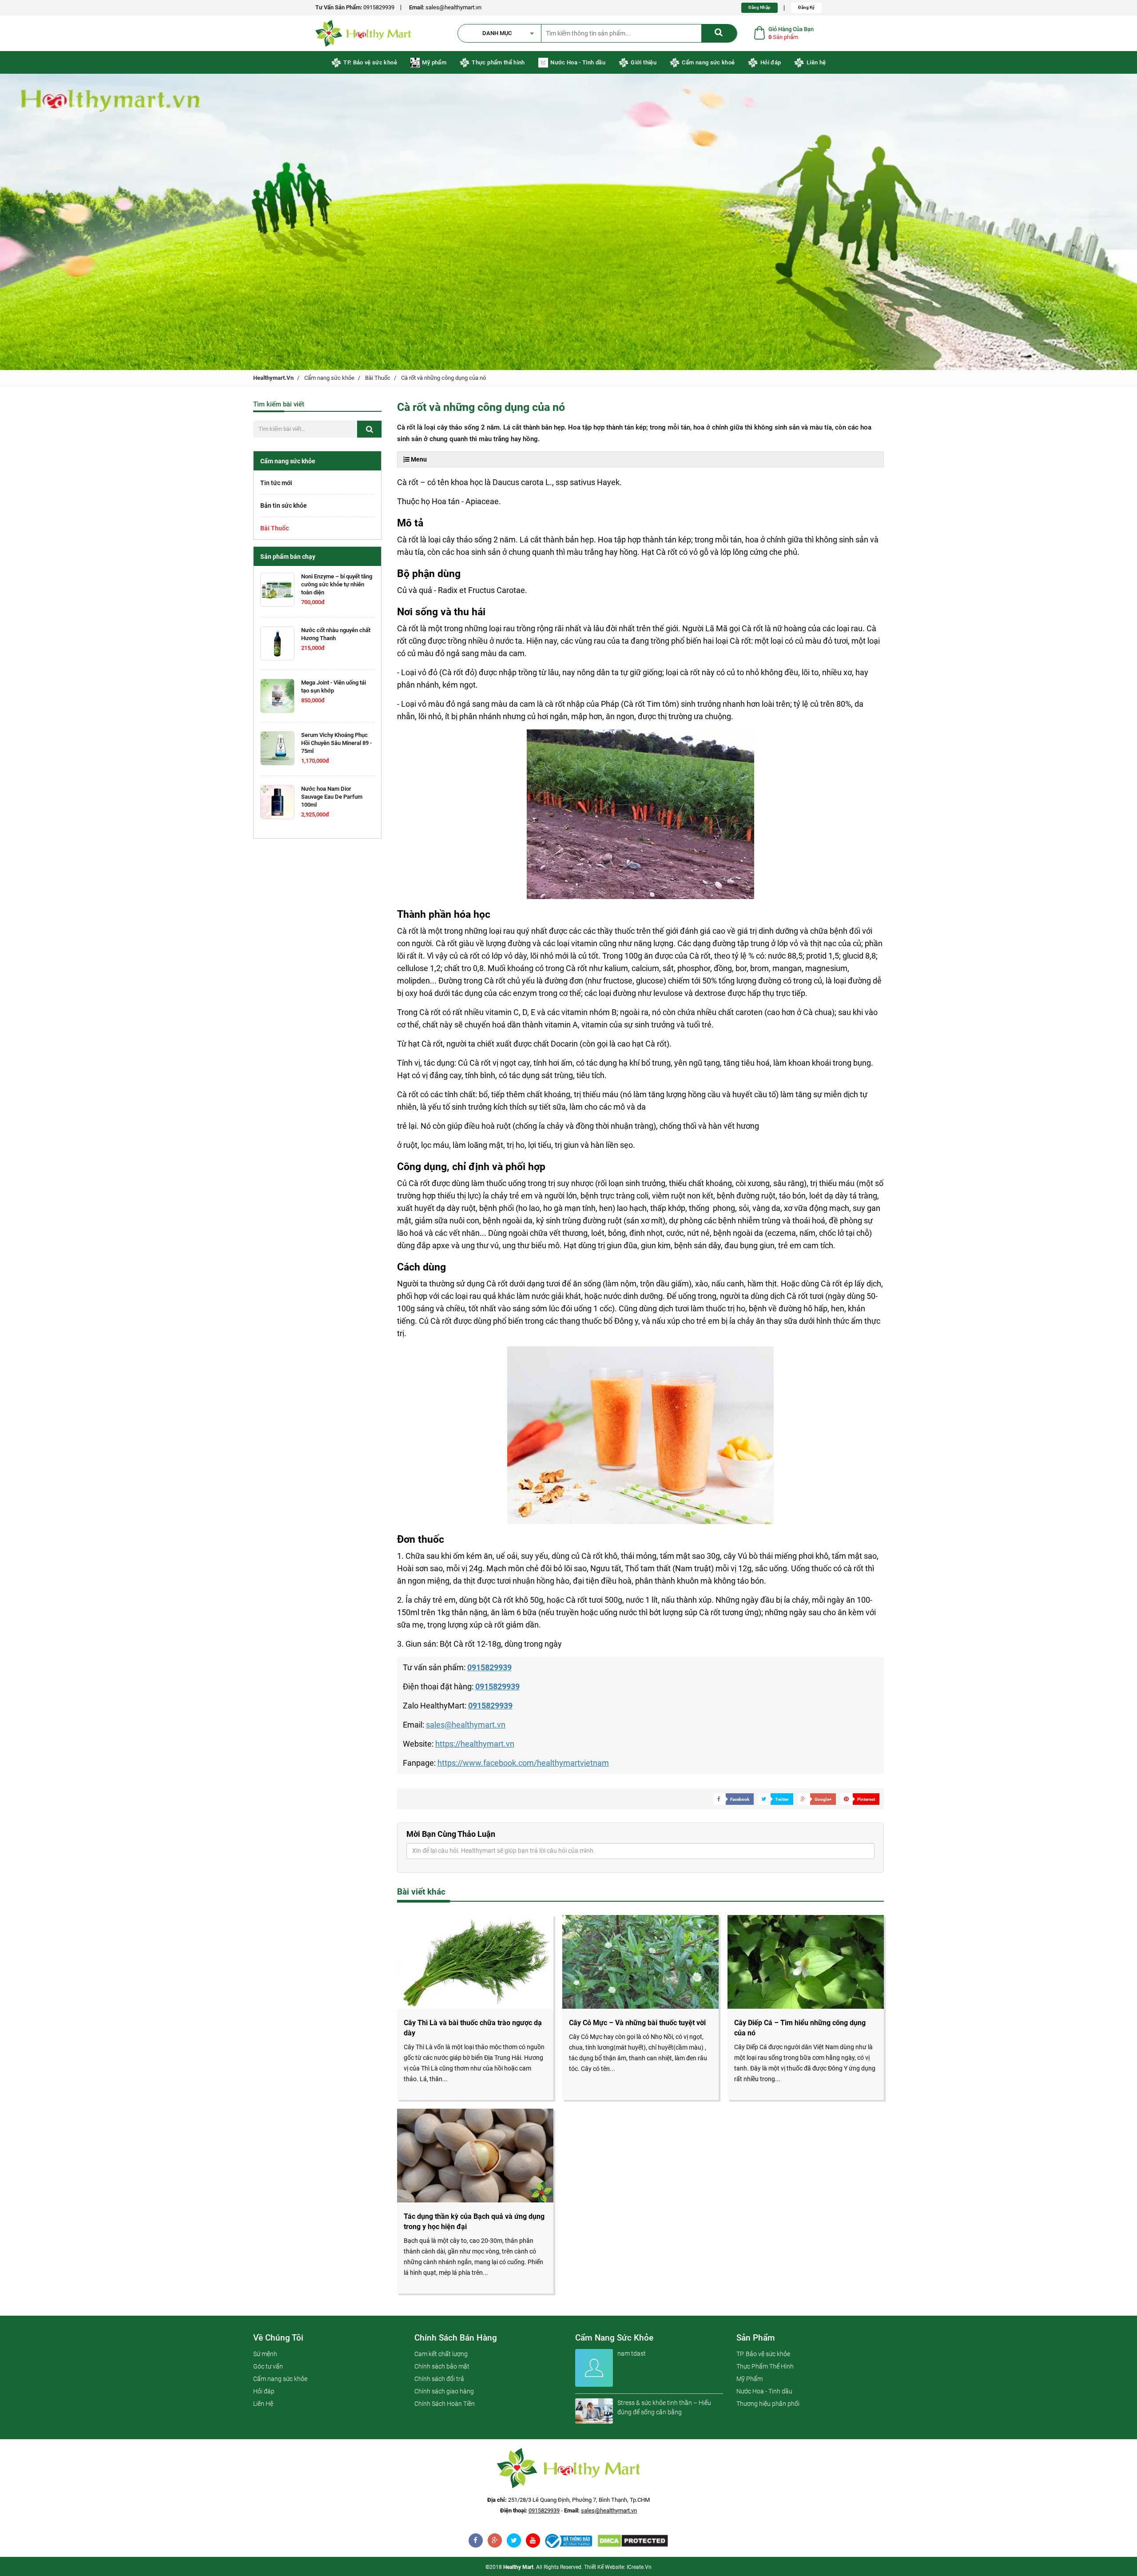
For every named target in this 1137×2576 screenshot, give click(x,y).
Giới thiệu (644, 62)
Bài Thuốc (378, 378)
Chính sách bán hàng (456, 2338)
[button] (504, 33)
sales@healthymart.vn (453, 7)
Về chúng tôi (278, 2338)
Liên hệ (816, 62)
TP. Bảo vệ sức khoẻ (370, 62)
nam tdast (632, 2353)
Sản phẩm (756, 2338)
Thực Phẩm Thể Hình (765, 2366)
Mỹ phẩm (434, 62)
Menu (418, 459)
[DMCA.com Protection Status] (633, 2541)
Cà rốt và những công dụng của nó (443, 378)
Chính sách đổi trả (439, 2379)
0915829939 (379, 7)
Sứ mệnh (265, 2354)
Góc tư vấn (268, 2366)
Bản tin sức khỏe (284, 506)
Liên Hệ (263, 2404)
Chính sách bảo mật (442, 2366)
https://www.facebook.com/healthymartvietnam (523, 1763)
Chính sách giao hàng (444, 2391)
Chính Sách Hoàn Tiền (445, 2404)
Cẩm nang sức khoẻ (708, 62)
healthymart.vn (273, 378)
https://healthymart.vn (475, 1744)
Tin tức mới (276, 483)
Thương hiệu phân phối (768, 2404)
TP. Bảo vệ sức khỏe (763, 2354)
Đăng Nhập (759, 7)
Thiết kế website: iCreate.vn (618, 2567)
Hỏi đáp (771, 62)
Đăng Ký (806, 7)
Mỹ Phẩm (749, 2379)
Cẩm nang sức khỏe (329, 378)
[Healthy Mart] (568, 2541)
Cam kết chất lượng (441, 2354)
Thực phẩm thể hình (498, 62)
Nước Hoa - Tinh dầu (578, 62)
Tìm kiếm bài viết (279, 404)
